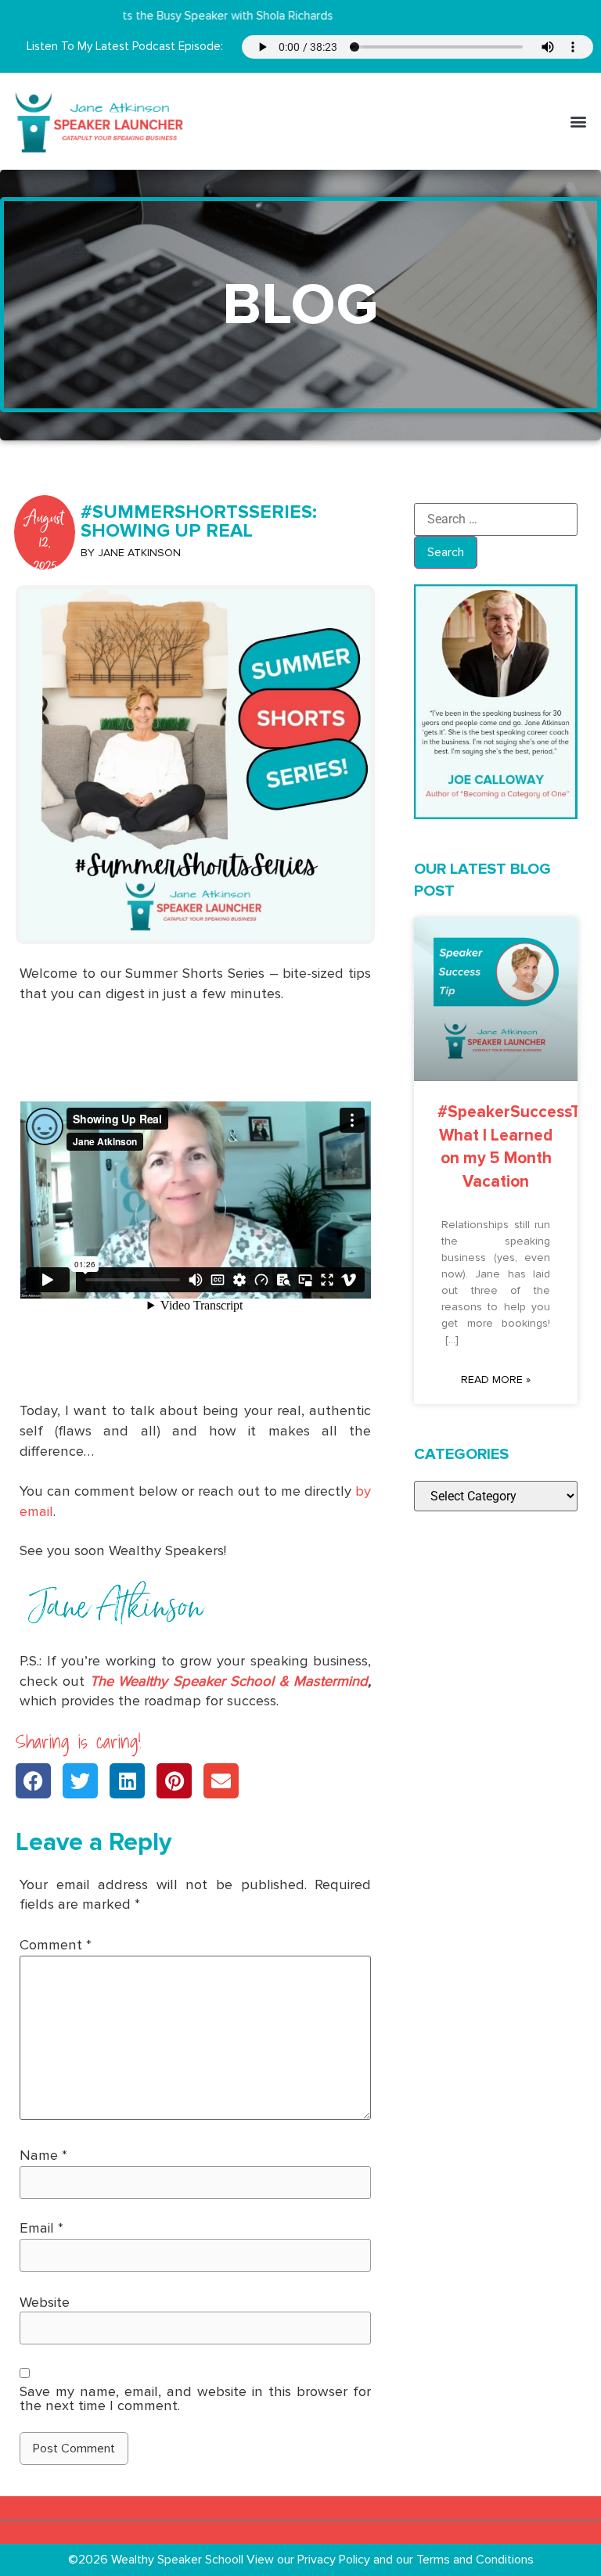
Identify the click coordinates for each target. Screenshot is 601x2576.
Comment (56, 1945)
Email (41, 2228)
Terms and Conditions (475, 2560)
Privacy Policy (335, 2560)
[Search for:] (496, 519)
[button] (578, 121)
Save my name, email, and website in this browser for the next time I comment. (195, 2399)
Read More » (496, 1380)
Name (43, 2155)
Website (45, 2302)
